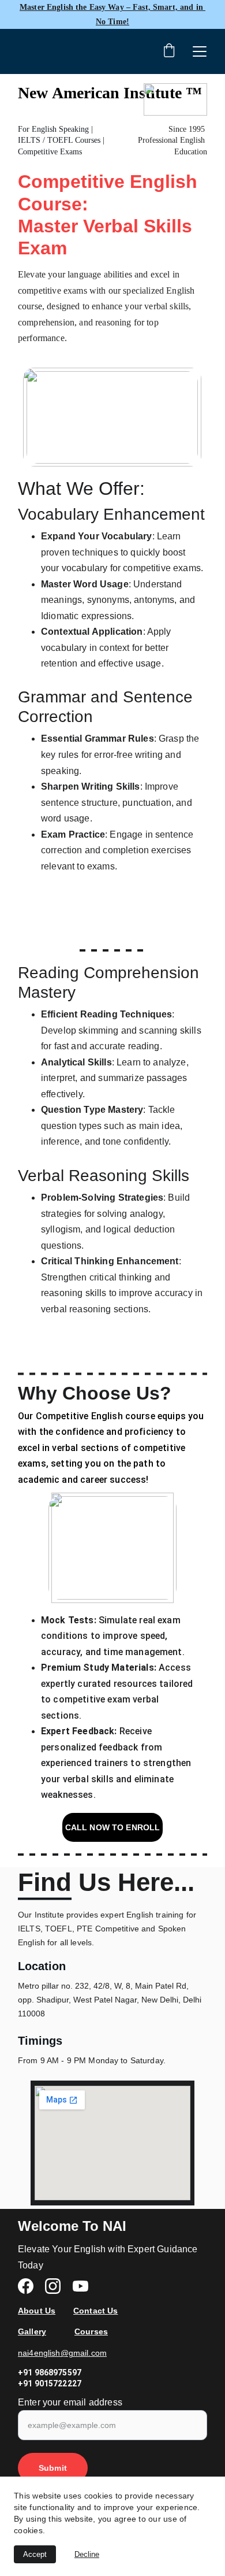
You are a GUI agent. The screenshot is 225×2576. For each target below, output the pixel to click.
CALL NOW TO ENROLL (113, 1827)
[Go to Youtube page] (80, 2286)
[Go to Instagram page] (59, 2286)
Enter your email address (70, 2402)
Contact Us (95, 2311)
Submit (53, 2468)
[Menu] (200, 51)
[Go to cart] (169, 51)
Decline (87, 2554)
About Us (37, 2311)
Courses (91, 2331)
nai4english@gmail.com (62, 2353)
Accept (35, 2554)
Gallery (32, 2331)
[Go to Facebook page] (31, 2286)
